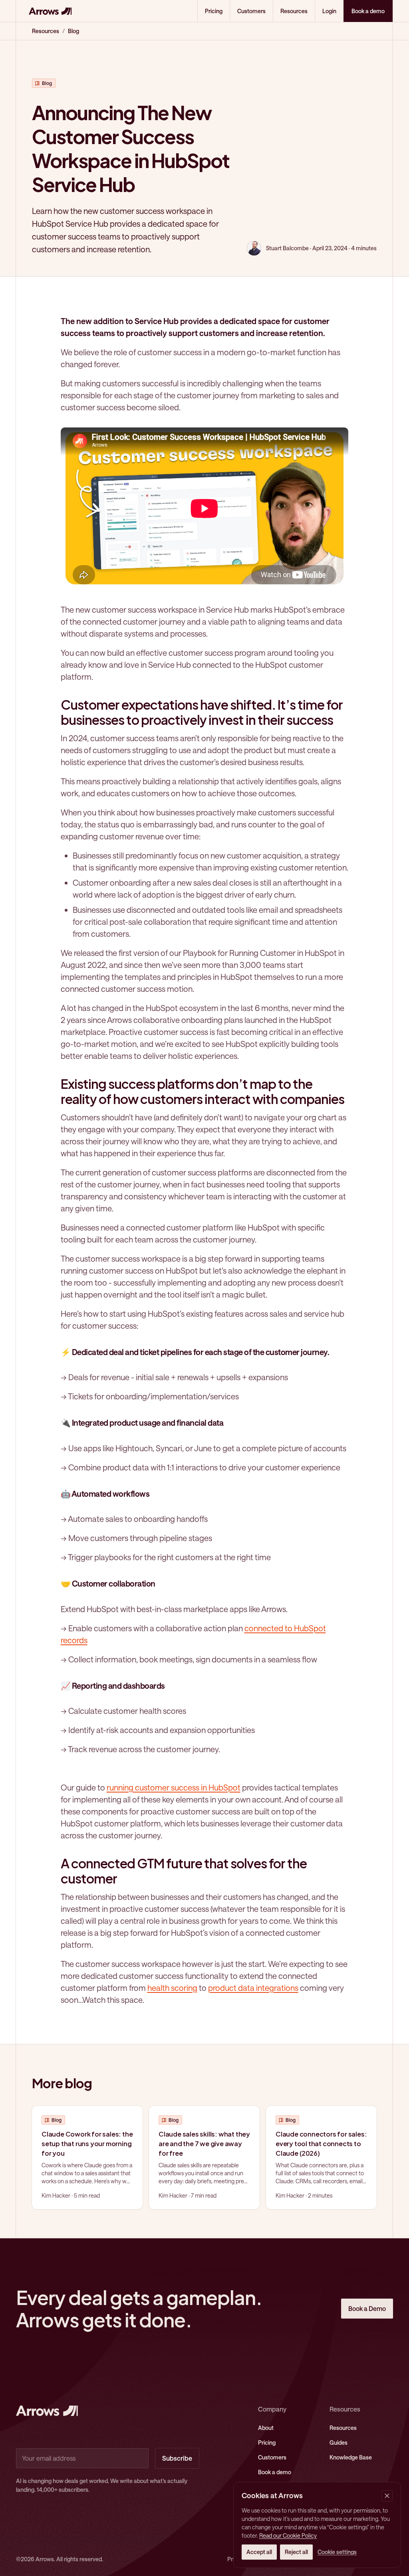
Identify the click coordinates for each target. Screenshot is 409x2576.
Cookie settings (337, 2552)
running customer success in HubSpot (174, 1787)
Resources (294, 11)
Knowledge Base (351, 2457)
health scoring (172, 1988)
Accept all (259, 2552)
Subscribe (177, 2458)
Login (329, 11)
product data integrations (253, 1988)
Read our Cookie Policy (288, 2535)
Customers (251, 11)
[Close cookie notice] (387, 2496)
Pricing (214, 11)
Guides (339, 2442)
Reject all (296, 2552)
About (266, 2428)
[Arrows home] (50, 11)
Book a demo (275, 2472)
